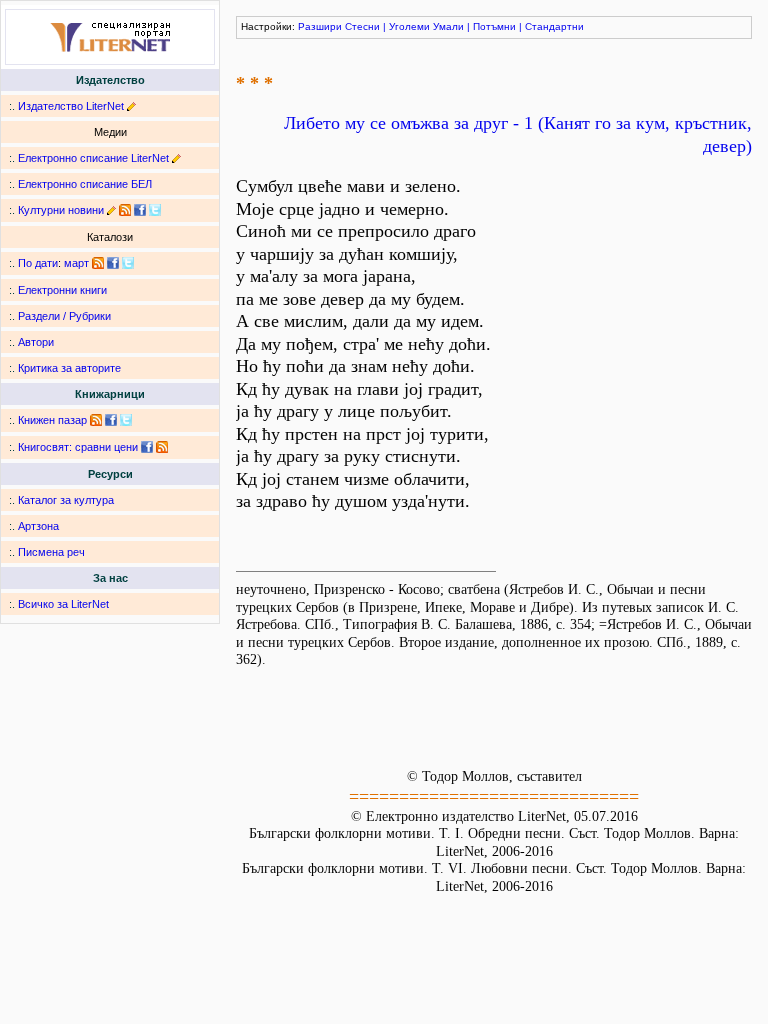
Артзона (38, 526)
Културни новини (61, 210)
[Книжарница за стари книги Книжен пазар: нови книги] (96, 420)
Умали (448, 26)
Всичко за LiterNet (63, 604)
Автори (36, 342)
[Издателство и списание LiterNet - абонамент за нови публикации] (98, 263)
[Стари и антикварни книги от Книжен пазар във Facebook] (111, 420)
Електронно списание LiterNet (93, 158)
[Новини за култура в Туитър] (155, 210)
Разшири (320, 26)
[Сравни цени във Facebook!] (147, 447)
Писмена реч (51, 552)
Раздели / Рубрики (64, 316)
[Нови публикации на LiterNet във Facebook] (113, 263)
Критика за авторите (69, 368)
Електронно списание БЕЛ (85, 184)
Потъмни (494, 26)
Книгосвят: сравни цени (78, 447)
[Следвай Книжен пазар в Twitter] (126, 420)
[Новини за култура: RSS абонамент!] (125, 210)
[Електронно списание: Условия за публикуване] (176, 158)
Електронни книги (62, 290)
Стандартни (554, 26)
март (76, 263)
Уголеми (409, 26)
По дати (38, 263)
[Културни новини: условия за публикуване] (111, 210)
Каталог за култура (66, 500)
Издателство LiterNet (71, 106)
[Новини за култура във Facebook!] (140, 210)
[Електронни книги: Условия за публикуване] (131, 106)
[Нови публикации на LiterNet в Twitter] (128, 263)
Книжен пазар (52, 420)
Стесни (362, 26)
